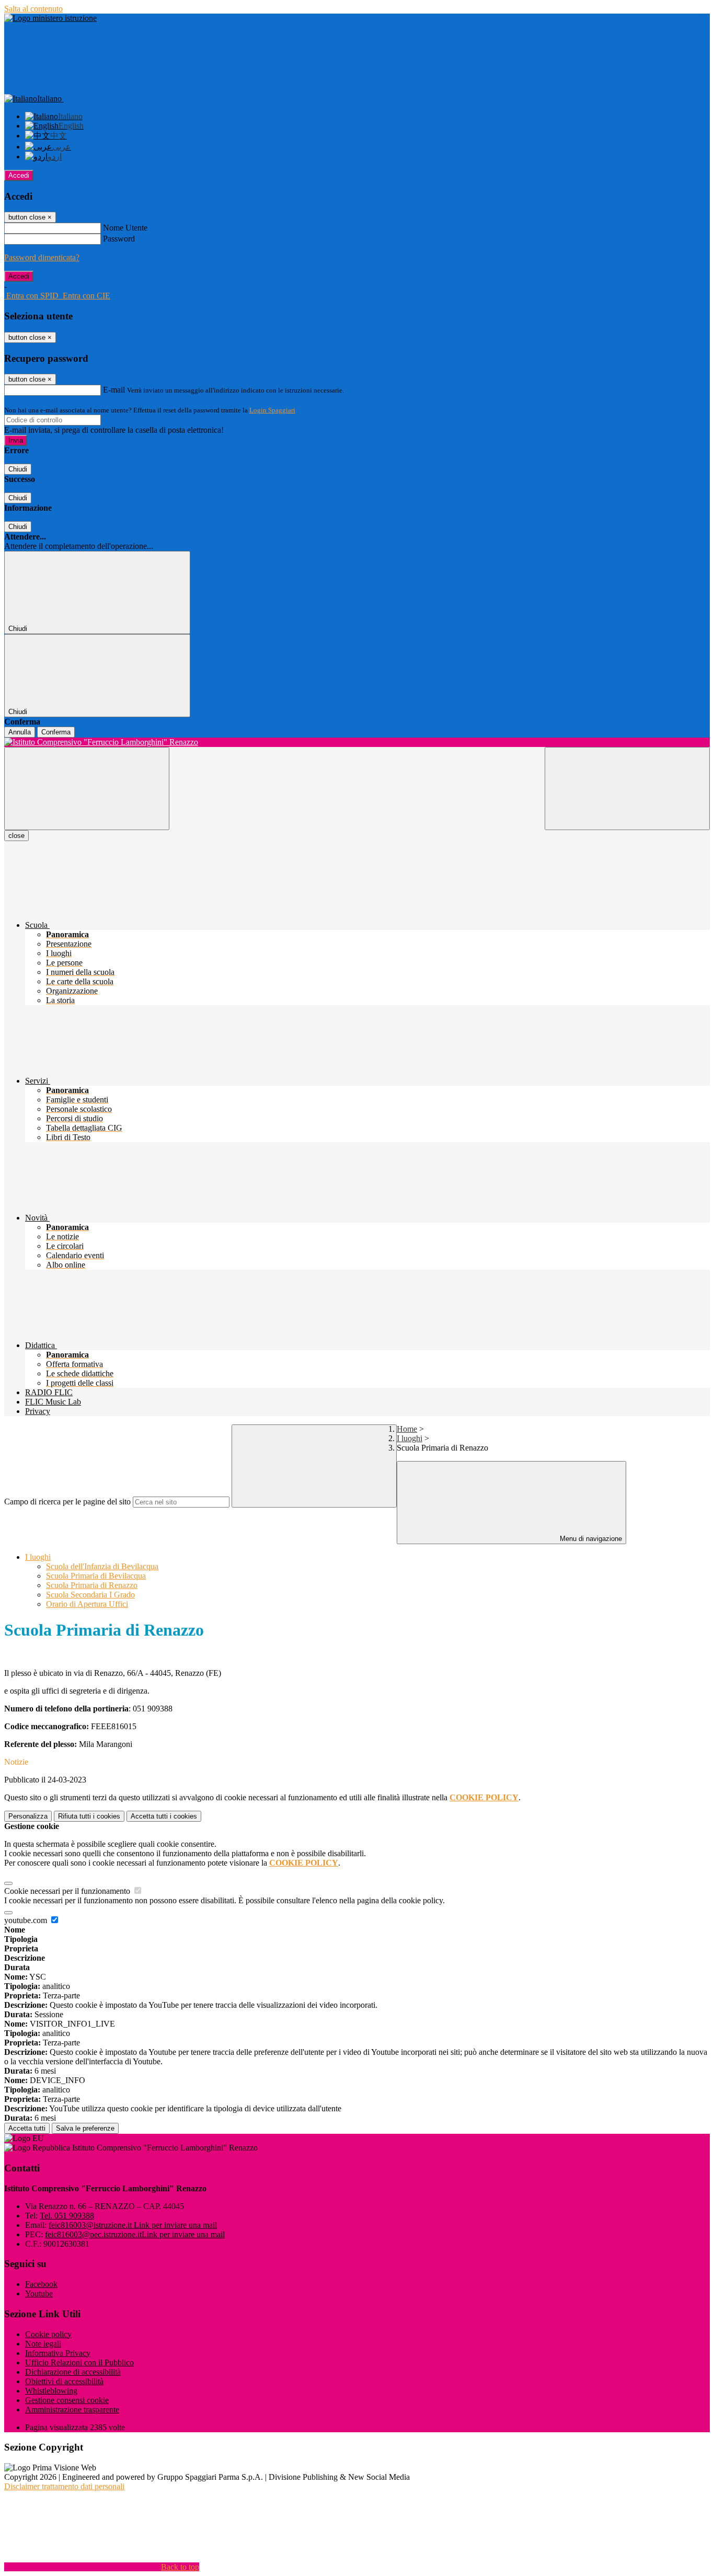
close (16, 836)
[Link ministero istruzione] (50, 18)
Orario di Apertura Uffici (87, 1604)
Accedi (19, 175)
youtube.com (27, 1920)
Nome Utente (125, 228)
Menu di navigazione (590, 1539)
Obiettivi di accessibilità (64, 2381)
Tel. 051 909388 (67, 2216)
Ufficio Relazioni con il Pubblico (79, 2362)
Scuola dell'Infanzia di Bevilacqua (102, 1566)
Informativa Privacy (58, 2353)
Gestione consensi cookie (67, 2400)
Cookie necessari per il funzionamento (68, 1891)
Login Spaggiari (272, 410)
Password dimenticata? (42, 257)
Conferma (56, 732)
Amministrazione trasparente (72, 2410)
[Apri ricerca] (627, 789)
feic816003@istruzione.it (133, 2225)
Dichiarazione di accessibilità (73, 2372)
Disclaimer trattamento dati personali (64, 2486)
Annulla (20, 732)
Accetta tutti (164, 1816)
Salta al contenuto (33, 9)
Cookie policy (48, 2334)
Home (407, 1429)
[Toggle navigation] (87, 789)
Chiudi (18, 469)
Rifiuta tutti (89, 1816)
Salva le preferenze (85, 2128)
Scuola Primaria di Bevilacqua (96, 1576)
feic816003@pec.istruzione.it (135, 2234)
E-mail (114, 390)
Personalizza (28, 1816)
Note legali (43, 2344)
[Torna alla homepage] (357, 742)
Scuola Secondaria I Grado (90, 1595)
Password (119, 239)
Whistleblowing (51, 2391)
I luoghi (410, 1438)
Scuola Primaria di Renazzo (92, 1585)
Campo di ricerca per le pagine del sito (67, 1502)
